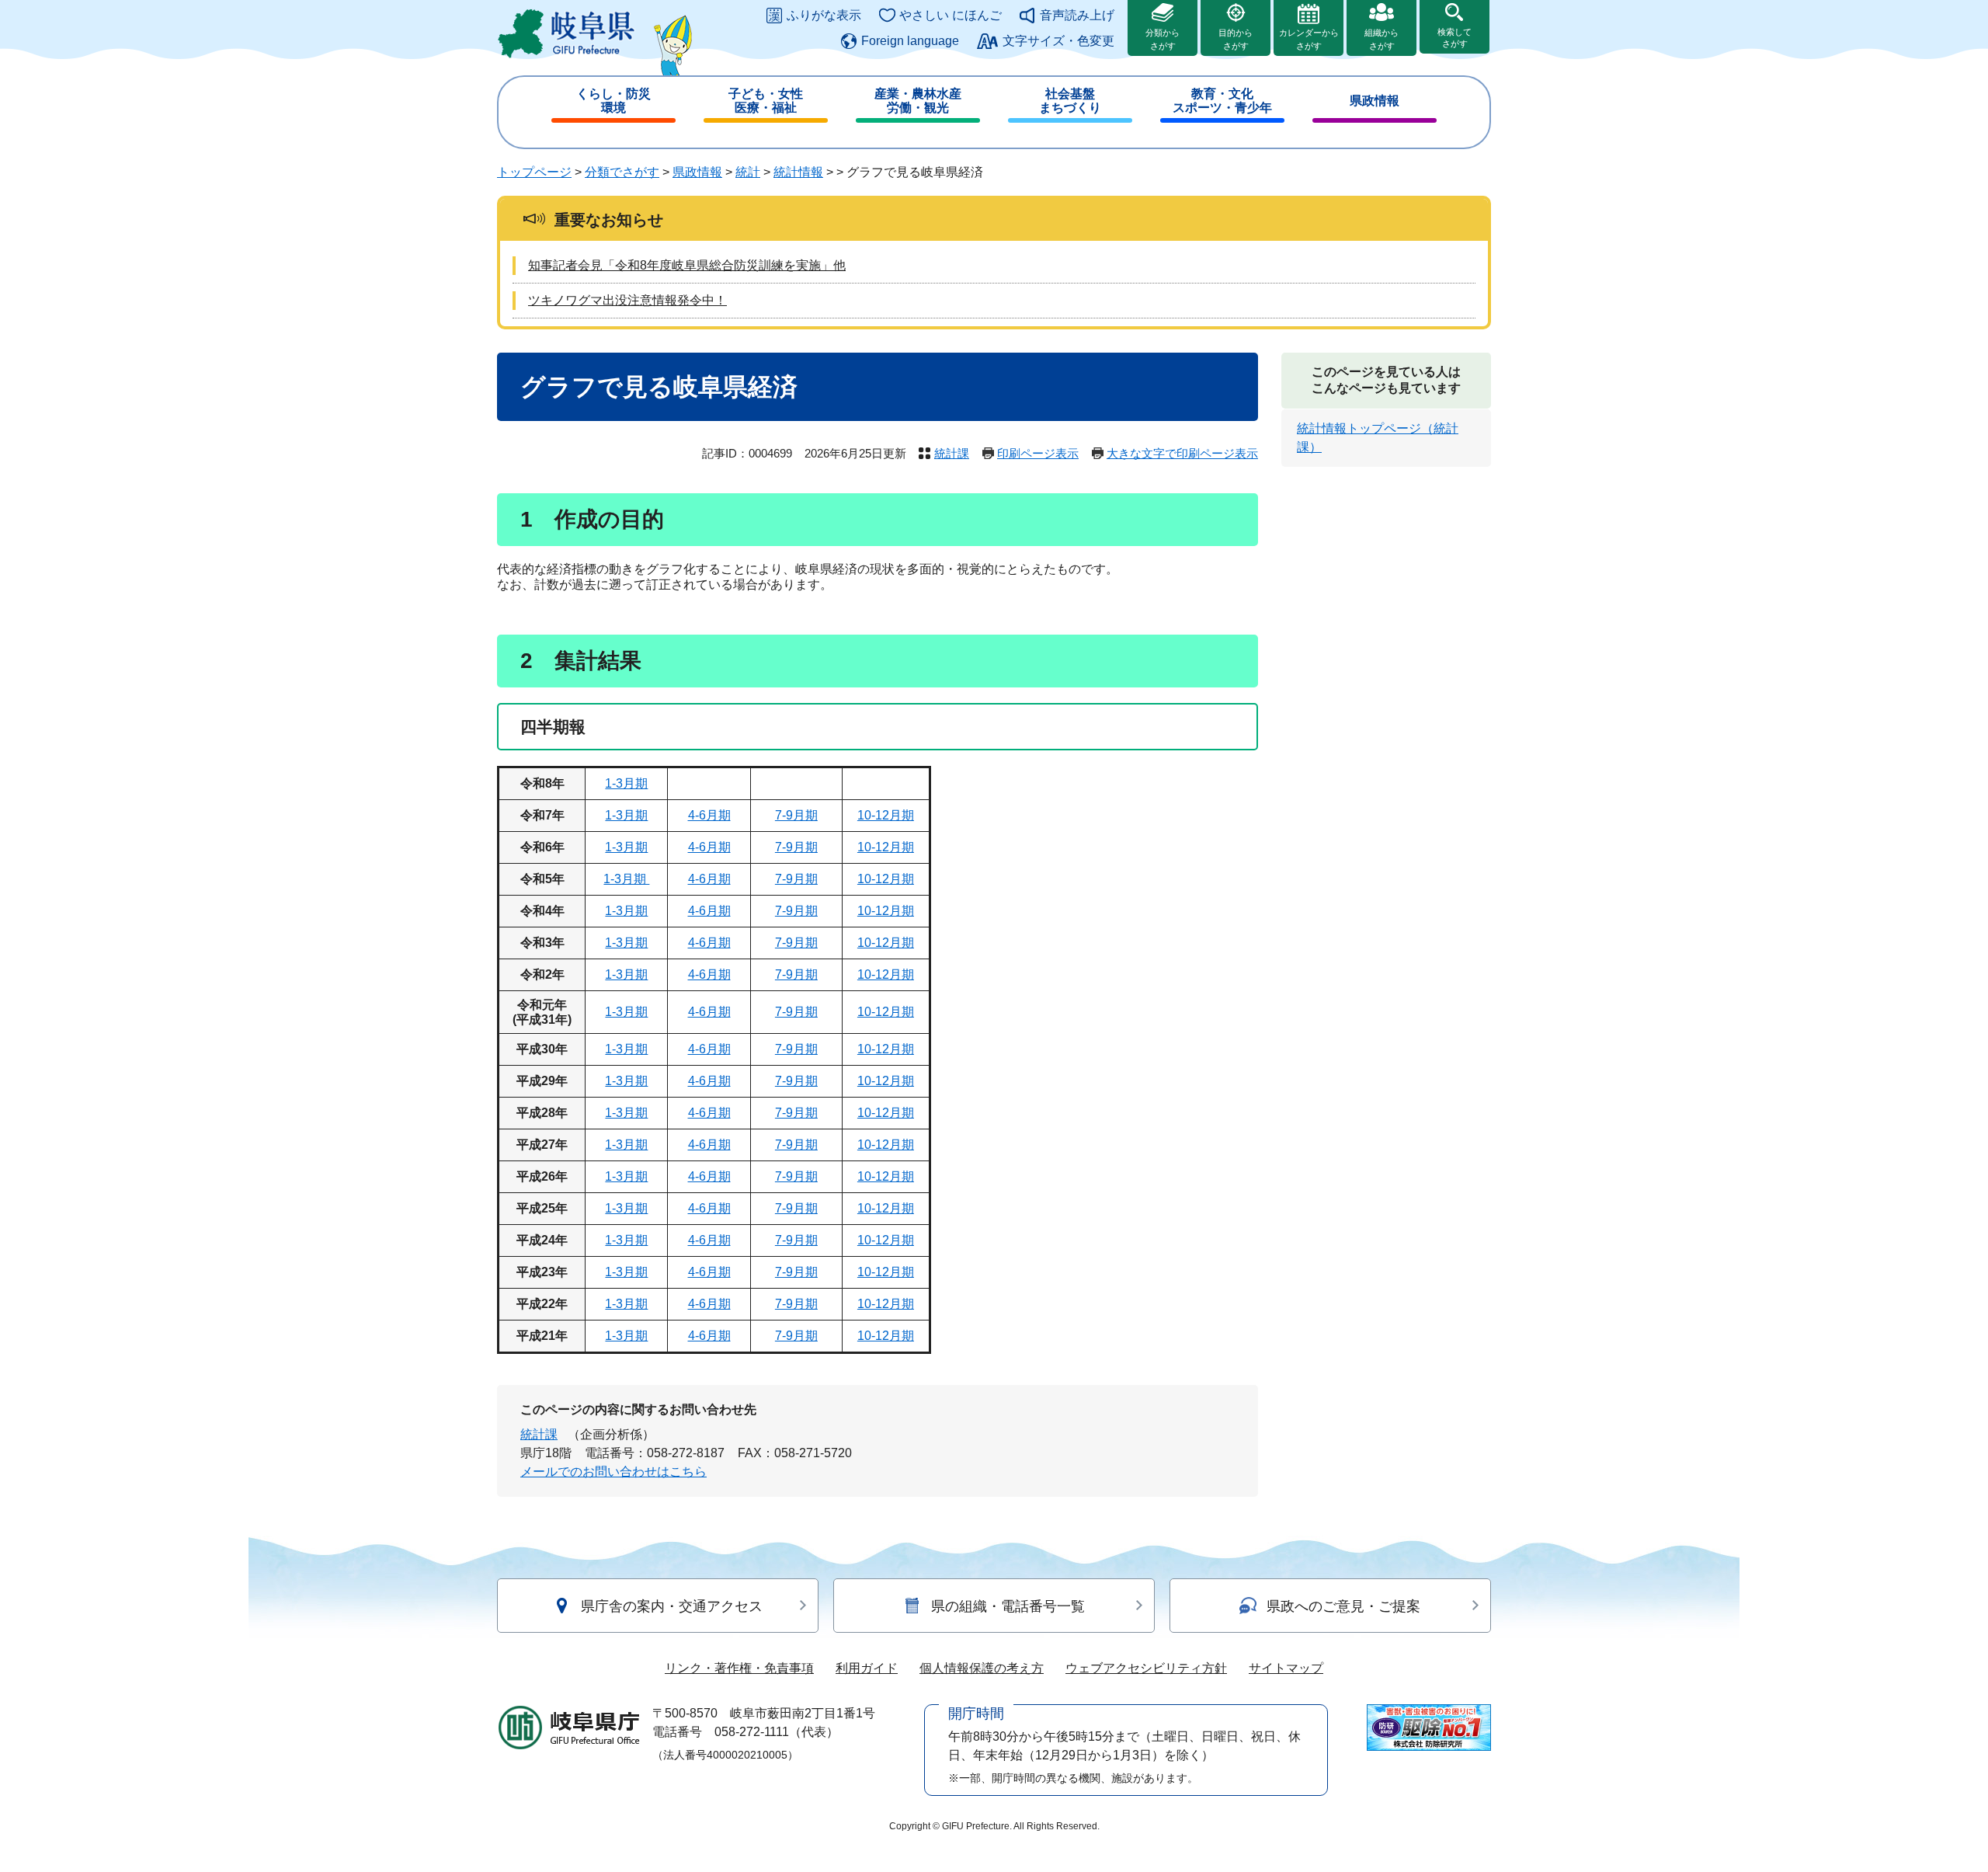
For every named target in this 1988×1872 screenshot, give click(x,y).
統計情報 (798, 172)
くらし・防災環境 (613, 101)
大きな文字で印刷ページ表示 (1182, 453)
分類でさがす (622, 172)
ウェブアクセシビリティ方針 (1146, 1668)
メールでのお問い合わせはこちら (613, 1472)
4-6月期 (709, 815)
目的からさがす (1236, 39)
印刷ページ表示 (1038, 453)
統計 (748, 172)
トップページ (534, 172)
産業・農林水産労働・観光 (918, 101)
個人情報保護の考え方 (982, 1668)
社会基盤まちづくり (1070, 101)
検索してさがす (1455, 38)
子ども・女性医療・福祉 (766, 101)
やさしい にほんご (951, 15)
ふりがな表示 (824, 15)
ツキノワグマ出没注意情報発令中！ (627, 300)
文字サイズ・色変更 (1058, 41)
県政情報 (1375, 101)
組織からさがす (1382, 39)
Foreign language (910, 41)
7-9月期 (796, 815)
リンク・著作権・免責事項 (739, 1668)
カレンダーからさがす (1309, 39)
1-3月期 (626, 783)
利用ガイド (867, 1668)
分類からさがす (1163, 39)
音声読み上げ (1077, 15)
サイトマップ (1286, 1668)
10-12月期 (886, 815)
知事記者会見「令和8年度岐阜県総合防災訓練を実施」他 (687, 265)
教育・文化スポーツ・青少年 (1222, 101)
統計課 (952, 453)
